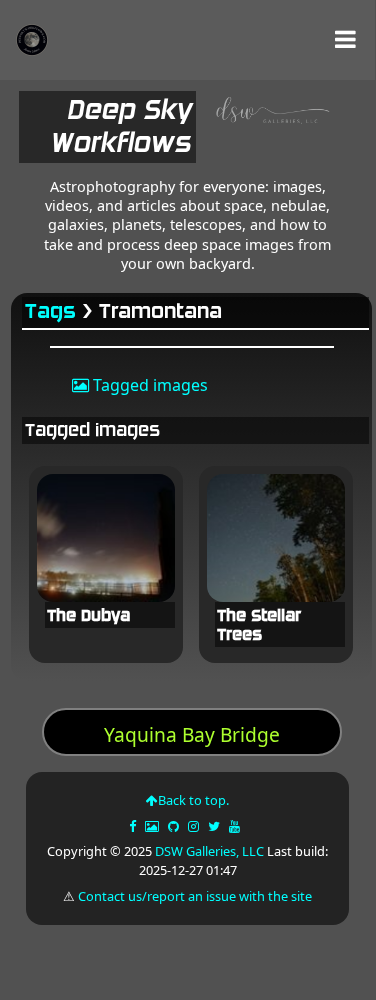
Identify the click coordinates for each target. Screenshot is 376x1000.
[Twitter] (215, 826)
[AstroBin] (153, 826)
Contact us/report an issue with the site (195, 896)
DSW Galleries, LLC (209, 851)
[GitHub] (175, 826)
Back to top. (193, 800)
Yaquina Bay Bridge (192, 734)
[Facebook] (134, 826)
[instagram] (193, 826)
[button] (345, 39)
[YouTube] (236, 826)
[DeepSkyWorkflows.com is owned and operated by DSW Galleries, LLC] (266, 131)
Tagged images (148, 385)
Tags (51, 311)
